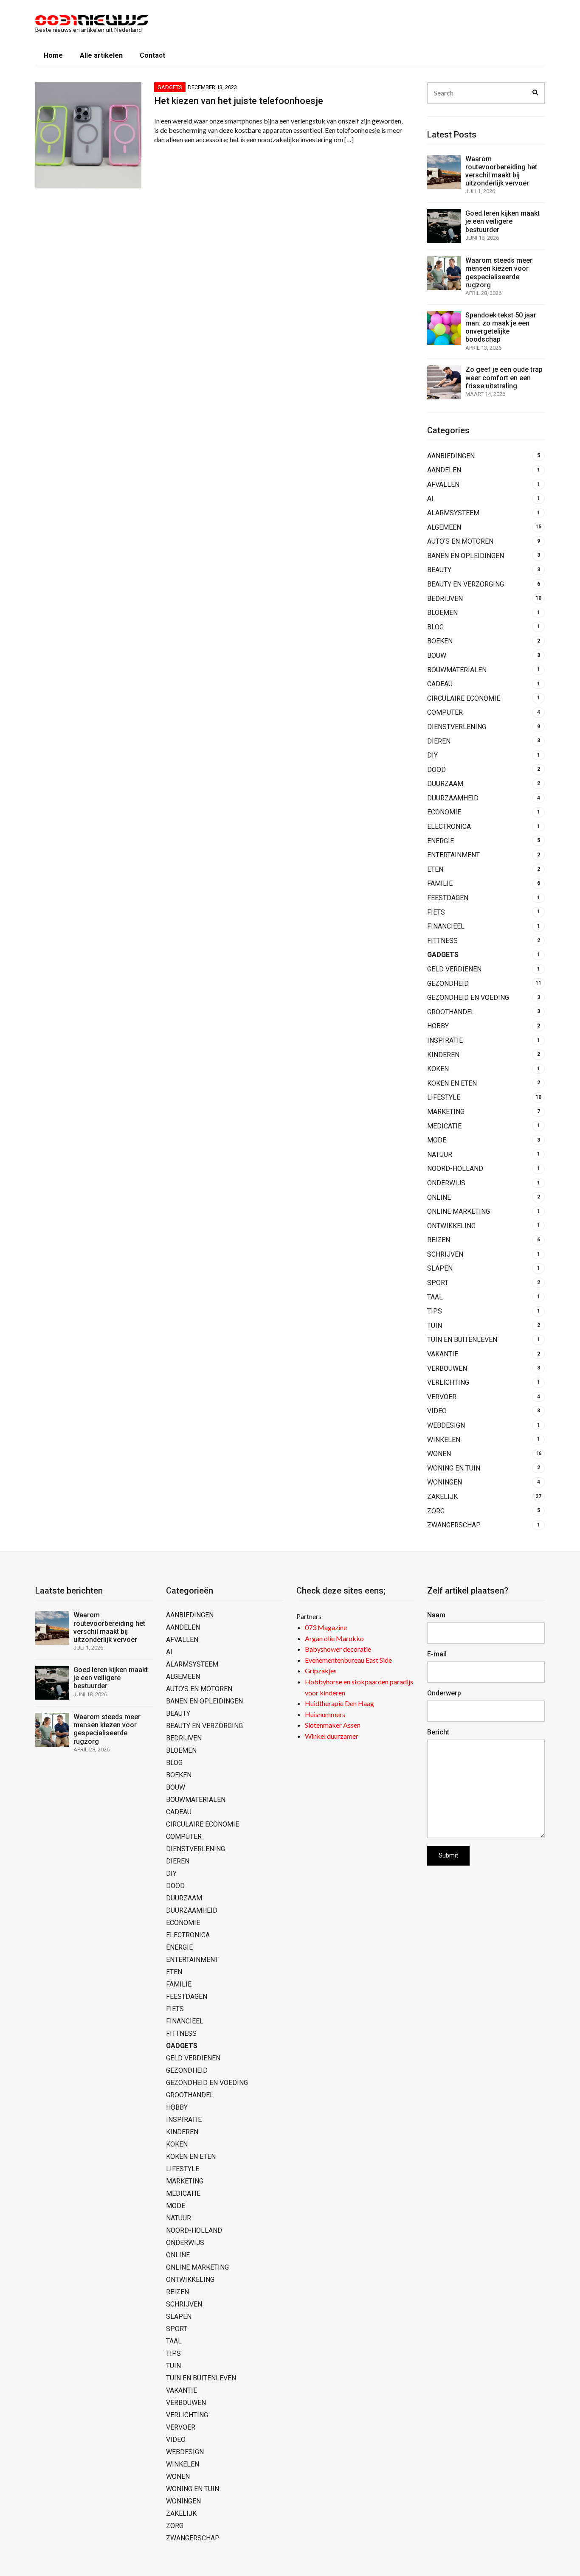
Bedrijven (445, 599)
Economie (444, 812)
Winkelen (444, 1440)
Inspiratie (445, 1040)
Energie (441, 841)
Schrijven (445, 1254)
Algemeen (444, 527)
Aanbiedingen (451, 456)
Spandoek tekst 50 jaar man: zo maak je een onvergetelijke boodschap (501, 327)
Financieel (446, 926)
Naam (436, 1615)
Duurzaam (445, 784)
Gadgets (170, 87)
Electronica (449, 826)
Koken (438, 1069)
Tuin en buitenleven (462, 1340)
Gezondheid (448, 984)
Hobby (438, 1026)
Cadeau (440, 684)
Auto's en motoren (460, 541)
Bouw (437, 655)
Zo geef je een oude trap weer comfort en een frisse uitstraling (504, 377)
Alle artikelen (101, 55)
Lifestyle (444, 1097)
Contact (152, 55)
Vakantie (443, 1354)
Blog (435, 627)
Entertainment (453, 855)
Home (53, 55)
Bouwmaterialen (457, 670)
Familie (440, 883)
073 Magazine (326, 1627)
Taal (435, 1297)
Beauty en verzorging (466, 584)
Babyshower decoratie (338, 1649)
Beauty (439, 570)
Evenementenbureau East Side (348, 1660)
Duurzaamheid (453, 798)
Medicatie (444, 1126)
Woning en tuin (454, 1468)
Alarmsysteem (453, 513)
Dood (436, 770)
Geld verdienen (454, 969)
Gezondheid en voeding (468, 998)
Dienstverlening (457, 727)
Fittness (442, 941)
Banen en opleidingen (466, 556)
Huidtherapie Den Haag (339, 1703)
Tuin (435, 1326)
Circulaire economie (464, 698)
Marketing (446, 1112)
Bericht (438, 1732)
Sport (438, 1283)
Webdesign (446, 1425)
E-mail (437, 1654)
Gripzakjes (321, 1671)
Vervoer (442, 1397)
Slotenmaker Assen (333, 1725)
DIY (432, 755)
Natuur (440, 1155)
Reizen (439, 1240)
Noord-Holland (455, 1169)
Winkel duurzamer (332, 1736)
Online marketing (459, 1211)
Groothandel (451, 1012)
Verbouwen (447, 1368)
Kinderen (443, 1055)
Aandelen (444, 470)
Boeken (440, 641)
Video (437, 1411)
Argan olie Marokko (334, 1638)
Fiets (436, 912)
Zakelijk (442, 1497)
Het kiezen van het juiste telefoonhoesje (239, 101)
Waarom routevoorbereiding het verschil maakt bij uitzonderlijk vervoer (501, 171)
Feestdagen (448, 898)
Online (439, 1197)
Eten (435, 869)
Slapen (440, 1268)
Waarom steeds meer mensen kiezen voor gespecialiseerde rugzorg (499, 273)
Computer (445, 712)
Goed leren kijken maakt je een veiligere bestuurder (503, 221)
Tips (435, 1311)
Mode (437, 1140)
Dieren (439, 741)
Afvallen (443, 484)
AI (430, 498)
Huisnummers (325, 1714)
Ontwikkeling (451, 1226)
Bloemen (442, 613)
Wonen (439, 1454)
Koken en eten (452, 1083)
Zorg (436, 1511)
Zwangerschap (454, 1525)
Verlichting (448, 1382)
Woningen (445, 1482)
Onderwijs (446, 1183)
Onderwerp (444, 1693)
